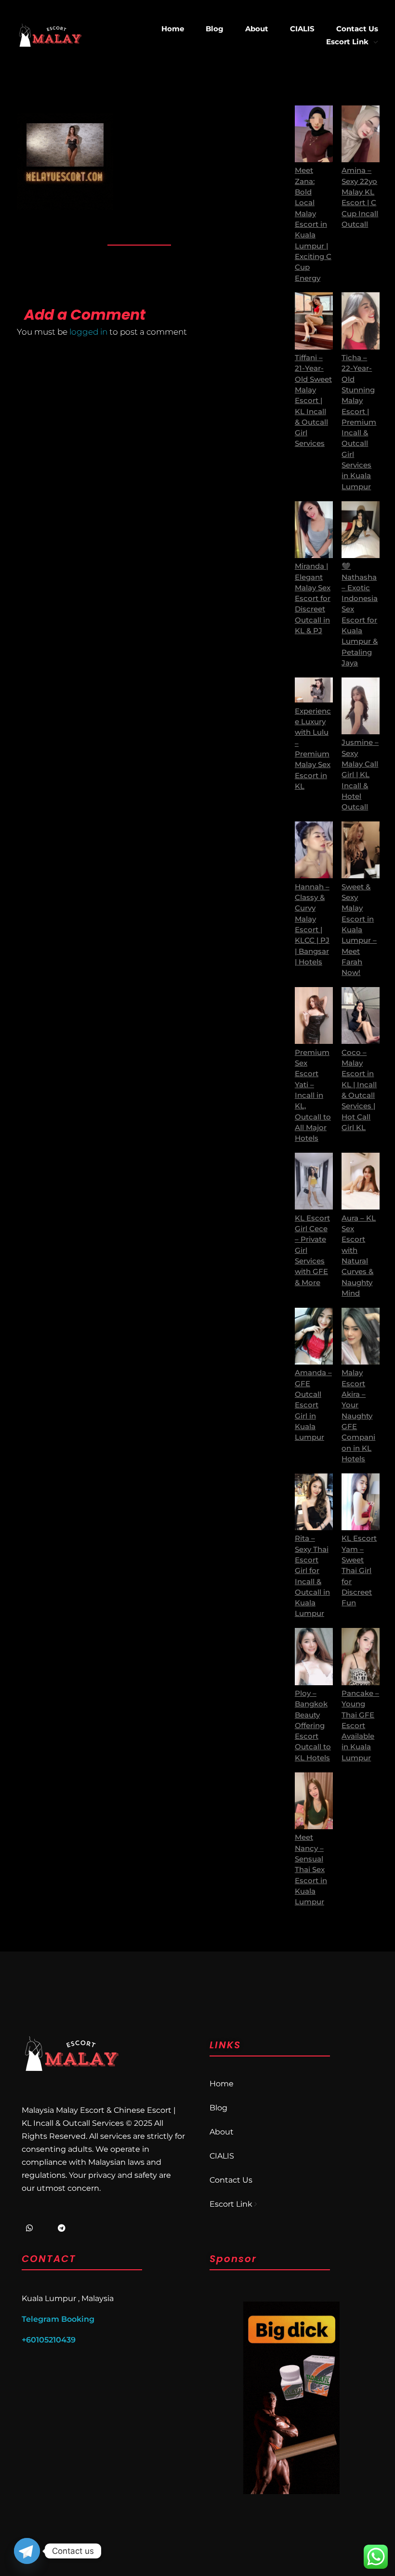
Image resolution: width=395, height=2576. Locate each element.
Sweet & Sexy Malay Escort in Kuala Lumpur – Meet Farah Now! (359, 930)
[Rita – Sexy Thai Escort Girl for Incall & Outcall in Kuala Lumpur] (314, 1502)
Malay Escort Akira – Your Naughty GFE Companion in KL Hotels (358, 1416)
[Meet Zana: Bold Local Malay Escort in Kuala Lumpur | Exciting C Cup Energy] (314, 134)
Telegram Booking (58, 2319)
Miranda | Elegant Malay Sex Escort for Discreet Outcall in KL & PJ (313, 598)
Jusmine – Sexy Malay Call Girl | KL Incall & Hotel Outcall (360, 775)
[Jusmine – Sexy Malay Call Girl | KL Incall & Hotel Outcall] (361, 706)
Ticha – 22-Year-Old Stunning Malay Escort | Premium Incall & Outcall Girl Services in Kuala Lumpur (359, 422)
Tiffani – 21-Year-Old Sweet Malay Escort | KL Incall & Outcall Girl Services (313, 401)
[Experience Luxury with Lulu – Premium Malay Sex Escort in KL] (314, 690)
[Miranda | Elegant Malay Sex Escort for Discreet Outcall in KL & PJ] (314, 530)
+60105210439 (49, 2340)
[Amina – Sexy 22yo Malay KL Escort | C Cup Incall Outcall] (361, 134)
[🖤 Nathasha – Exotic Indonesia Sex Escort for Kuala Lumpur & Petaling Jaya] (361, 530)
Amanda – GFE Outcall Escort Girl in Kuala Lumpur (313, 1405)
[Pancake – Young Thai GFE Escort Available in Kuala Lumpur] (361, 1656)
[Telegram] (62, 2228)
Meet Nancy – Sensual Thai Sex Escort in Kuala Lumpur (311, 1870)
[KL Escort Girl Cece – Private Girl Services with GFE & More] (314, 1181)
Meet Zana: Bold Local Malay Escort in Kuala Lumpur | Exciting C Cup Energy (313, 224)
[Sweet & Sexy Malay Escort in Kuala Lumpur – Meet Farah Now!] (361, 850)
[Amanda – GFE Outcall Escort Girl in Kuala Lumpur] (314, 1336)
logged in (89, 332)
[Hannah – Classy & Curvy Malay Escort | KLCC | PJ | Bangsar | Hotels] (314, 850)
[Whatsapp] (29, 2228)
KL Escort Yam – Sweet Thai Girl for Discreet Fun (359, 1571)
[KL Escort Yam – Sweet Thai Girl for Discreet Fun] (361, 1502)
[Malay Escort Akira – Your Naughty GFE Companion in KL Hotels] (361, 1336)
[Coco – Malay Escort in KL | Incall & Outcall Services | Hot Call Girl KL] (361, 1015)
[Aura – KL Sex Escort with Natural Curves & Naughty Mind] (361, 1181)
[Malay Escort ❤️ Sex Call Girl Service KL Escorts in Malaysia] (50, 35)
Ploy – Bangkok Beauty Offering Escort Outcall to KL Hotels (313, 1726)
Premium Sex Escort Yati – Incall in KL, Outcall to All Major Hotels (313, 1096)
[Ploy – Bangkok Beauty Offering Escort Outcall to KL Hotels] (314, 1656)
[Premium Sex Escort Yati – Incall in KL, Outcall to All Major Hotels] (314, 1015)
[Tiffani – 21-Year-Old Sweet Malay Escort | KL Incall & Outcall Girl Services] (314, 321)
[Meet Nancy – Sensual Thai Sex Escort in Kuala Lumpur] (314, 1801)
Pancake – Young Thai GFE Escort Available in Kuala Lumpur (360, 1726)
